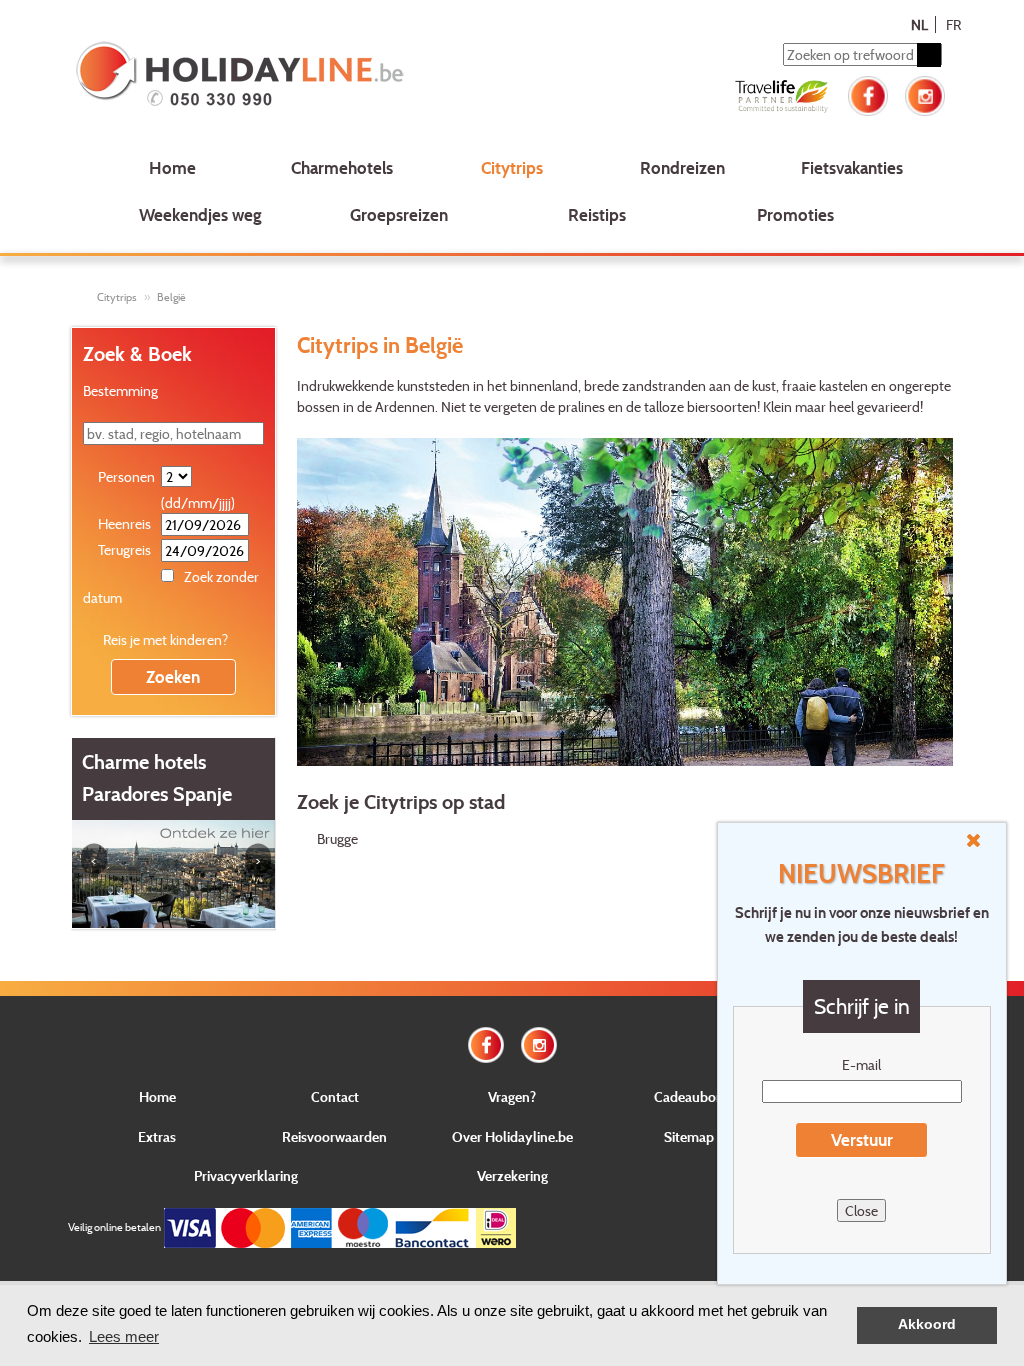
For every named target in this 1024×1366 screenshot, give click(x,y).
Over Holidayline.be (512, 1136)
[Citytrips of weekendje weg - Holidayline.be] (246, 76)
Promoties (795, 214)
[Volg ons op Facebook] (868, 93)
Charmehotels (342, 167)
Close (861, 1210)
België (171, 297)
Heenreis (124, 523)
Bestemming (120, 390)
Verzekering (512, 1175)
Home (172, 167)
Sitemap (689, 1136)
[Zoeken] (929, 55)
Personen (126, 476)
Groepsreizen (399, 214)
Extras (157, 1136)
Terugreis (124, 549)
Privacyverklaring (246, 1175)
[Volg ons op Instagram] (925, 93)
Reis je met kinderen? (165, 639)
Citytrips (512, 167)
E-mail (861, 1064)
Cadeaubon (689, 1096)
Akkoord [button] (927, 1324)
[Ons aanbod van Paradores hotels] (173, 871)
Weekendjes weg (200, 214)
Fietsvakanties (852, 167)
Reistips (597, 214)
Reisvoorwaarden (334, 1136)
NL (919, 24)
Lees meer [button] (124, 1336)
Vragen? (512, 1096)
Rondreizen (682, 167)
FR (953, 24)
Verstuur (862, 1139)
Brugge (337, 838)
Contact (335, 1096)
